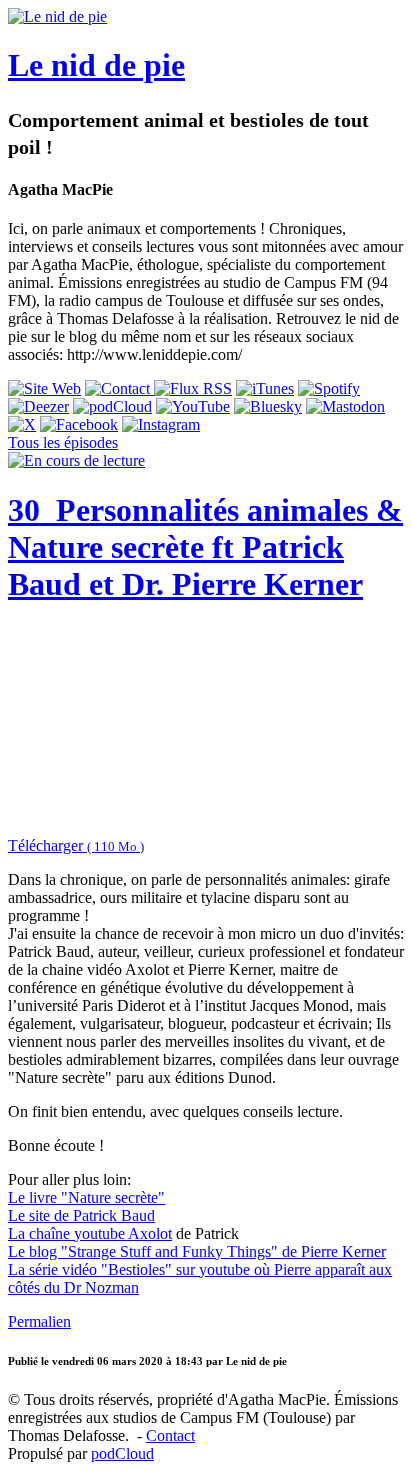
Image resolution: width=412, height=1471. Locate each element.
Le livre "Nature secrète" (86, 1197)
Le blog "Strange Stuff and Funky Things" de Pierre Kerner (197, 1251)
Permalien (39, 1321)
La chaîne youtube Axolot (90, 1233)
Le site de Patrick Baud (81, 1215)
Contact (170, 1435)
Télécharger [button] (76, 845)
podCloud (122, 1453)
